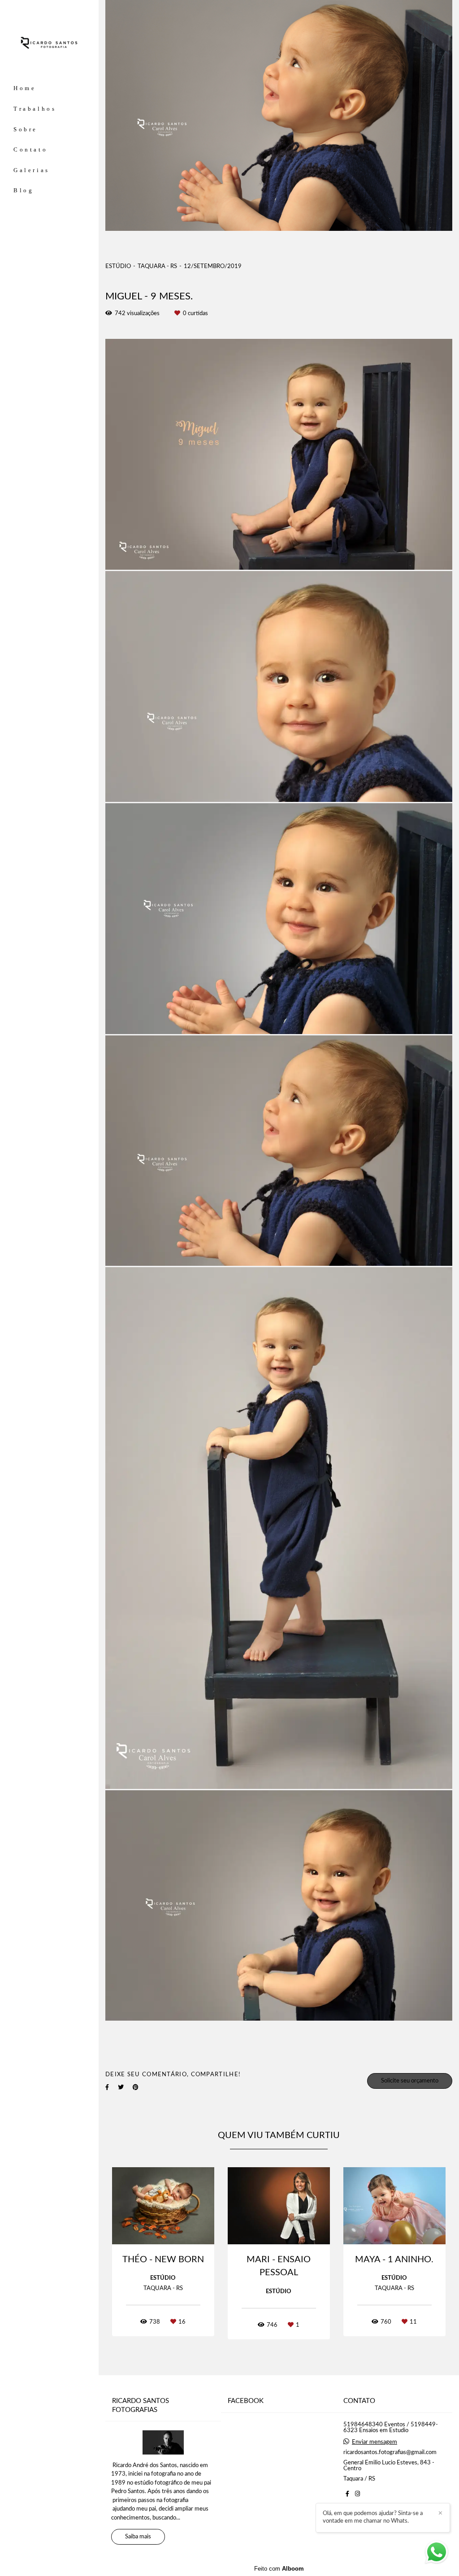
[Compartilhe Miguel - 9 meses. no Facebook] (107, 2087)
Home (25, 88)
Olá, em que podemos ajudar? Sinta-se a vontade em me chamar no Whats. (373, 2517)
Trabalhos (35, 109)
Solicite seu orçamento (410, 2081)
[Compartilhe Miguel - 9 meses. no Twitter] (121, 2087)
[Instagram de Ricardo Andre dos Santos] (357, 2494)
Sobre (26, 129)
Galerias (32, 170)
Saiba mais (138, 2537)
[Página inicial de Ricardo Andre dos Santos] (49, 43)
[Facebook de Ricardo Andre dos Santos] (347, 2494)
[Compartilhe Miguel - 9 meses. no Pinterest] (136, 2087)
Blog (24, 190)
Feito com (279, 2569)
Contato (30, 149)
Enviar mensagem (375, 2442)
